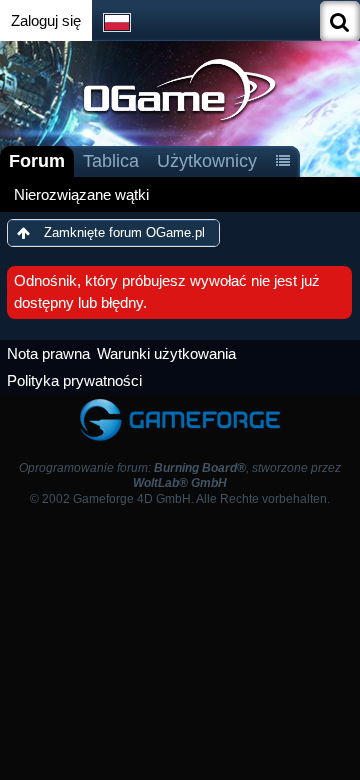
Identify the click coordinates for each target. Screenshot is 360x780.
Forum (37, 161)
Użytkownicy (207, 161)
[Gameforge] (180, 403)
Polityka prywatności (74, 380)
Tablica (111, 161)
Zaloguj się (46, 20)
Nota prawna (48, 353)
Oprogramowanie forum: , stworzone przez (180, 475)
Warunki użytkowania (166, 353)
